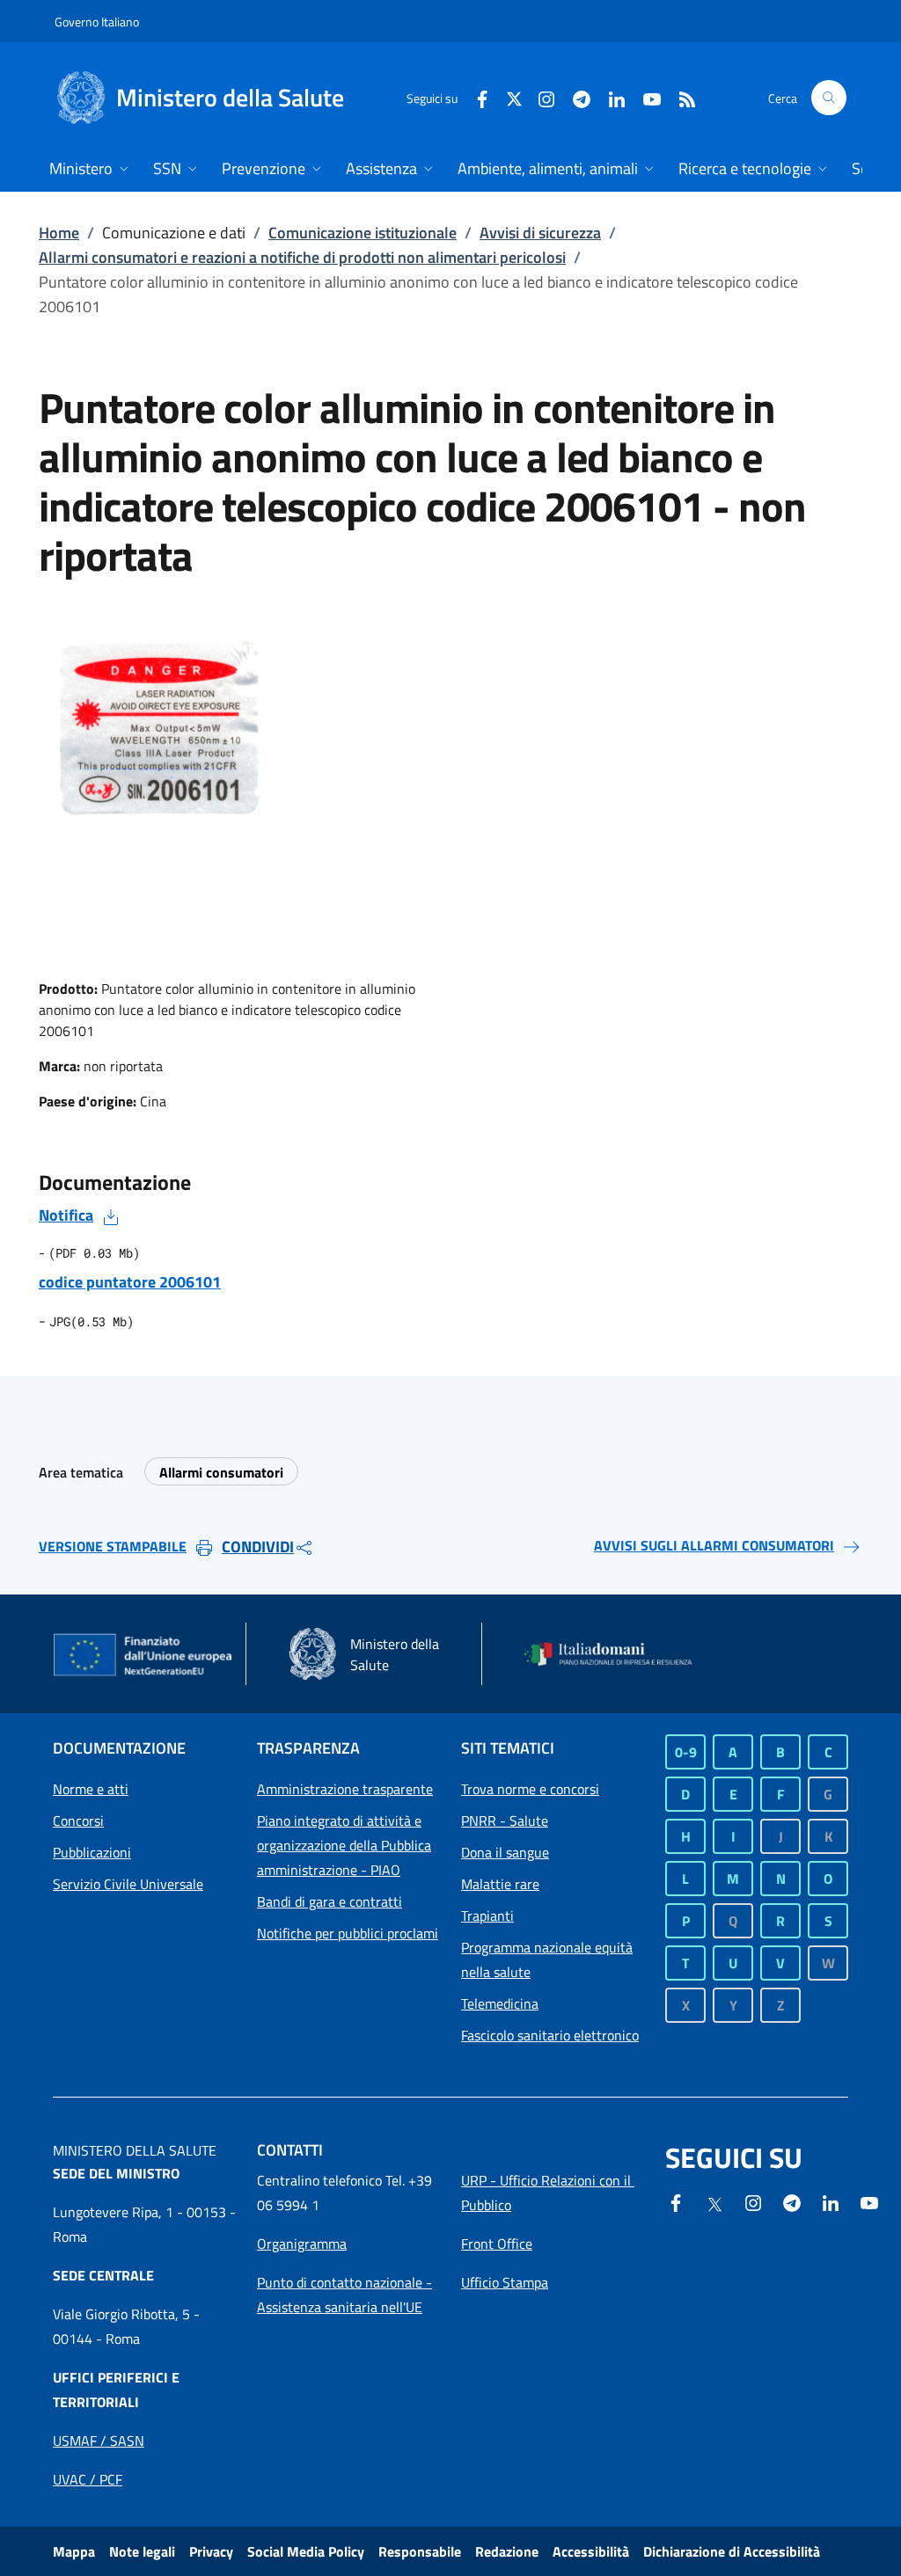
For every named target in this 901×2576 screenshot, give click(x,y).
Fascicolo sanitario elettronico (550, 2035)
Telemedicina (500, 2003)
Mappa (74, 2551)
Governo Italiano (97, 22)
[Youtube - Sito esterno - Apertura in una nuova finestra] (645, 97)
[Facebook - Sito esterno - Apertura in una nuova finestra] (475, 97)
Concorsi (78, 1821)
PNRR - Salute (505, 1821)
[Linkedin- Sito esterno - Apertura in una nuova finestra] (831, 2201)
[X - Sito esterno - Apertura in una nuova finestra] (514, 97)
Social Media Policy (306, 2551)
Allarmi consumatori (221, 1472)
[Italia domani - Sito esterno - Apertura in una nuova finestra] (616, 1654)
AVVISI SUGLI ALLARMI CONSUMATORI (714, 1545)
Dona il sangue (505, 1852)
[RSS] (680, 97)
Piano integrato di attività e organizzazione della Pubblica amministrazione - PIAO (344, 1845)
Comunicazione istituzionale (363, 233)
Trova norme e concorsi (530, 1789)
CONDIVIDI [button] (258, 1547)
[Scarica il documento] (111, 1215)
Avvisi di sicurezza (540, 233)
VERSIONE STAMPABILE (113, 1546)
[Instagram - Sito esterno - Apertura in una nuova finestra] (539, 97)
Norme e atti (91, 1789)
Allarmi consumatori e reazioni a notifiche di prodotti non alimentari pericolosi (302, 257)
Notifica (66, 1215)
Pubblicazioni (92, 1852)
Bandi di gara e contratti (330, 1901)
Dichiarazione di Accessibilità (732, 2551)
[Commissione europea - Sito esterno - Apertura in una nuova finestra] (144, 1656)
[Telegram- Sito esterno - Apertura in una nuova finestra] (575, 97)
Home (59, 233)
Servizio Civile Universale (128, 1884)
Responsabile (420, 2551)
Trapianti (487, 1916)
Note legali (142, 2551)
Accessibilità (591, 2551)
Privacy (211, 2551)
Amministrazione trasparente (345, 1789)
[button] (829, 98)
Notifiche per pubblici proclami (348, 1933)
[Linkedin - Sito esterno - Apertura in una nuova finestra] (610, 97)
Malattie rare (500, 1884)
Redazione (507, 2551)
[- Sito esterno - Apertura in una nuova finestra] (869, 2201)
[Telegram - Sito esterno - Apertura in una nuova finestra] (792, 2201)
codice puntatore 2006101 (130, 1282)
